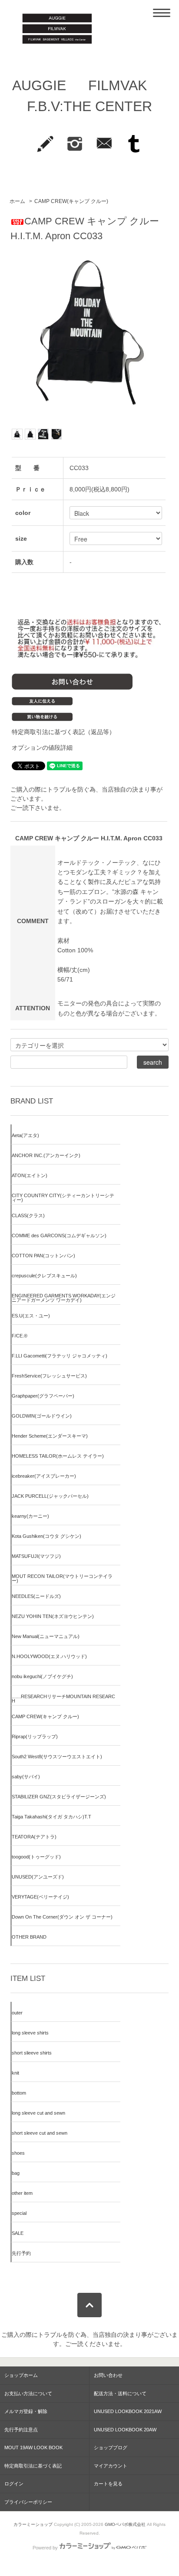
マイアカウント (111, 2466)
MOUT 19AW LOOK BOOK (33, 2447)
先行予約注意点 (21, 2430)
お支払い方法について (28, 2393)
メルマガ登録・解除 (26, 2411)
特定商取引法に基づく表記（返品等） (63, 732)
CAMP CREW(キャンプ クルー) (71, 201)
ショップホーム (21, 2375)
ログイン (14, 2484)
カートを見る (108, 2484)
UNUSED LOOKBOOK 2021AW (128, 2411)
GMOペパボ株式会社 (125, 2524)
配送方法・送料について (120, 2393)
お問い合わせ (108, 2375)
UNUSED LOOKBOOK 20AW (125, 2430)
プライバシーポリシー (28, 2502)
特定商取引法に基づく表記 (33, 2466)
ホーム (17, 201)
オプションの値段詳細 (42, 748)
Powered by (45, 2548)
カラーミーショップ (33, 2524)
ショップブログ (111, 2447)
